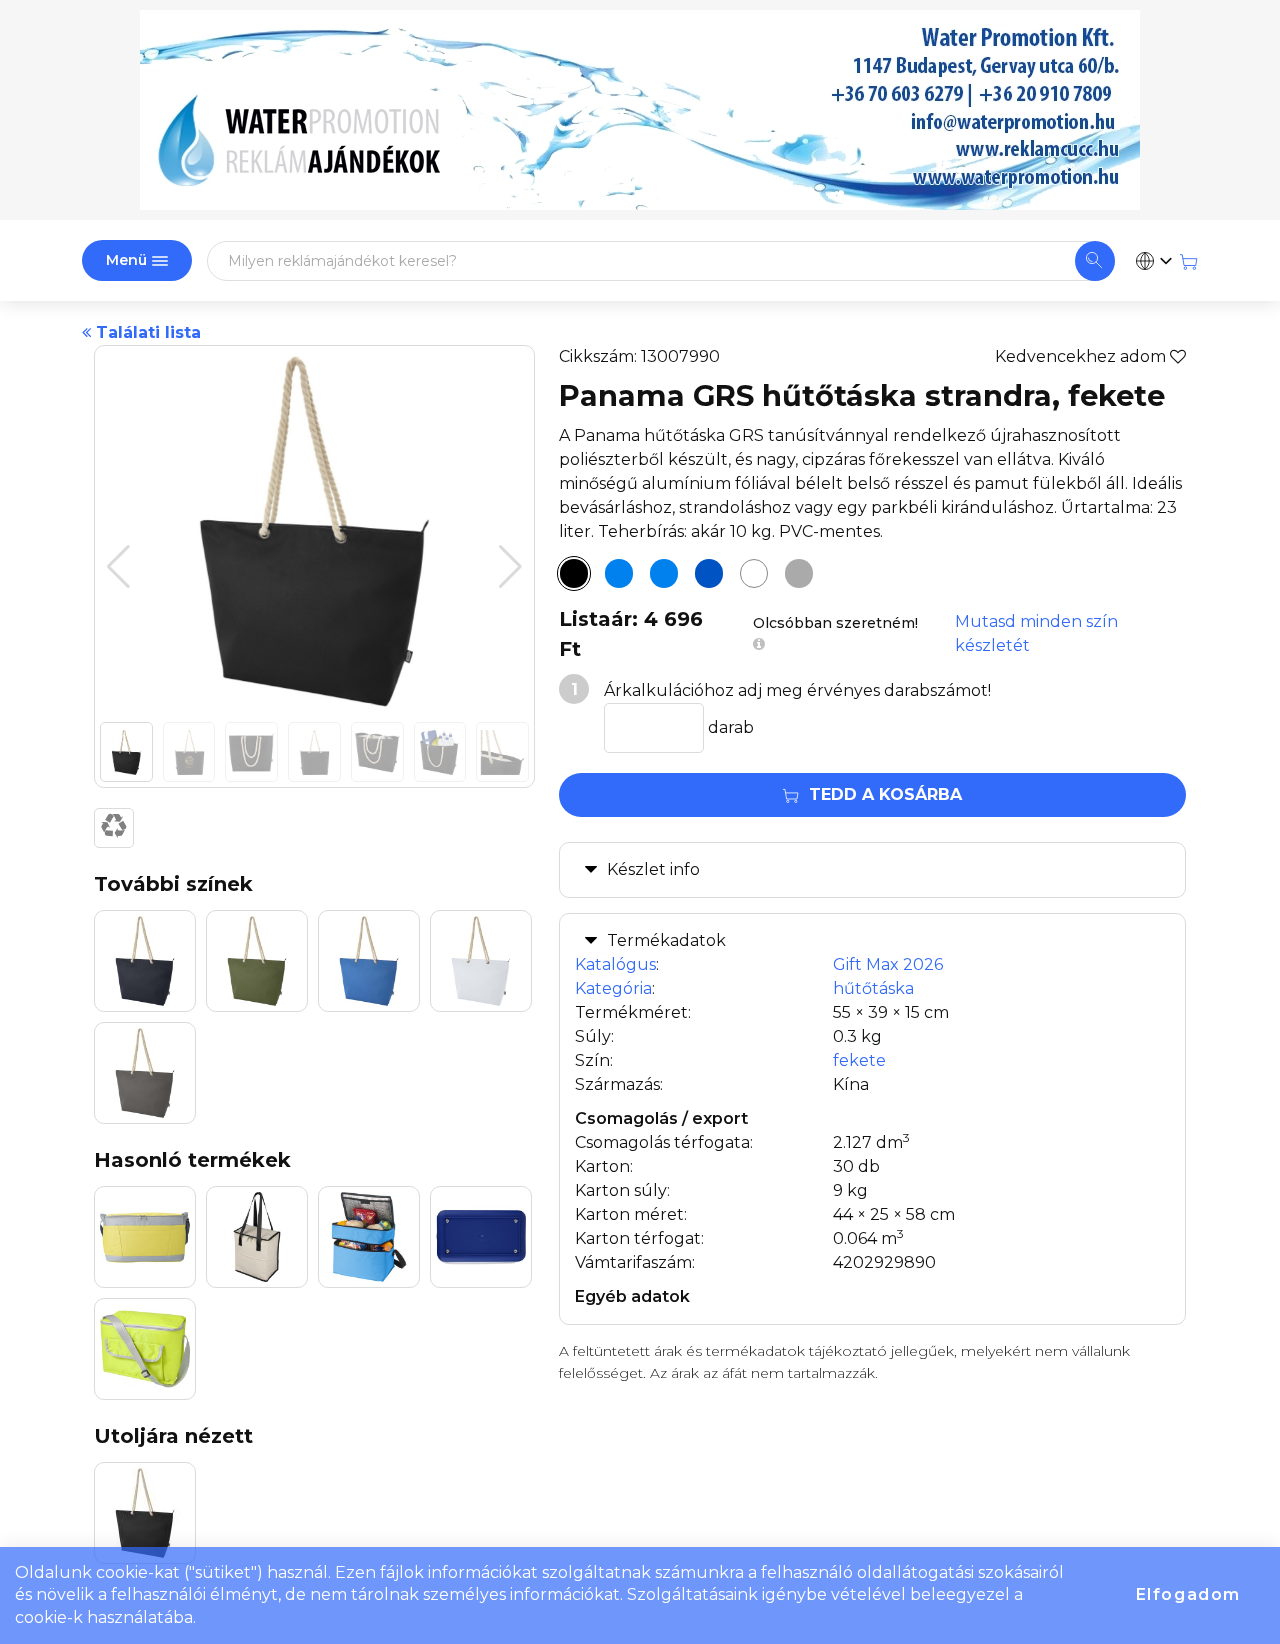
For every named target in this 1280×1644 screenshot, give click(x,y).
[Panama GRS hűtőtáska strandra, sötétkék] (619, 574)
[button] (510, 567)
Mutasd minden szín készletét (1036, 633)
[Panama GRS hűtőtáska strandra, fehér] (754, 574)
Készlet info (653, 869)
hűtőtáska (873, 988)
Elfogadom (1188, 1594)
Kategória (613, 988)
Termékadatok (666, 940)
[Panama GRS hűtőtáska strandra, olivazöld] (664, 574)
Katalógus (615, 964)
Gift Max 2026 (888, 964)
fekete (859, 1060)
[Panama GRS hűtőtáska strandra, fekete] (574, 574)
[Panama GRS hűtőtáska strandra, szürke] (799, 574)
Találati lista (146, 332)
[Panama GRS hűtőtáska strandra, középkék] (709, 574)
